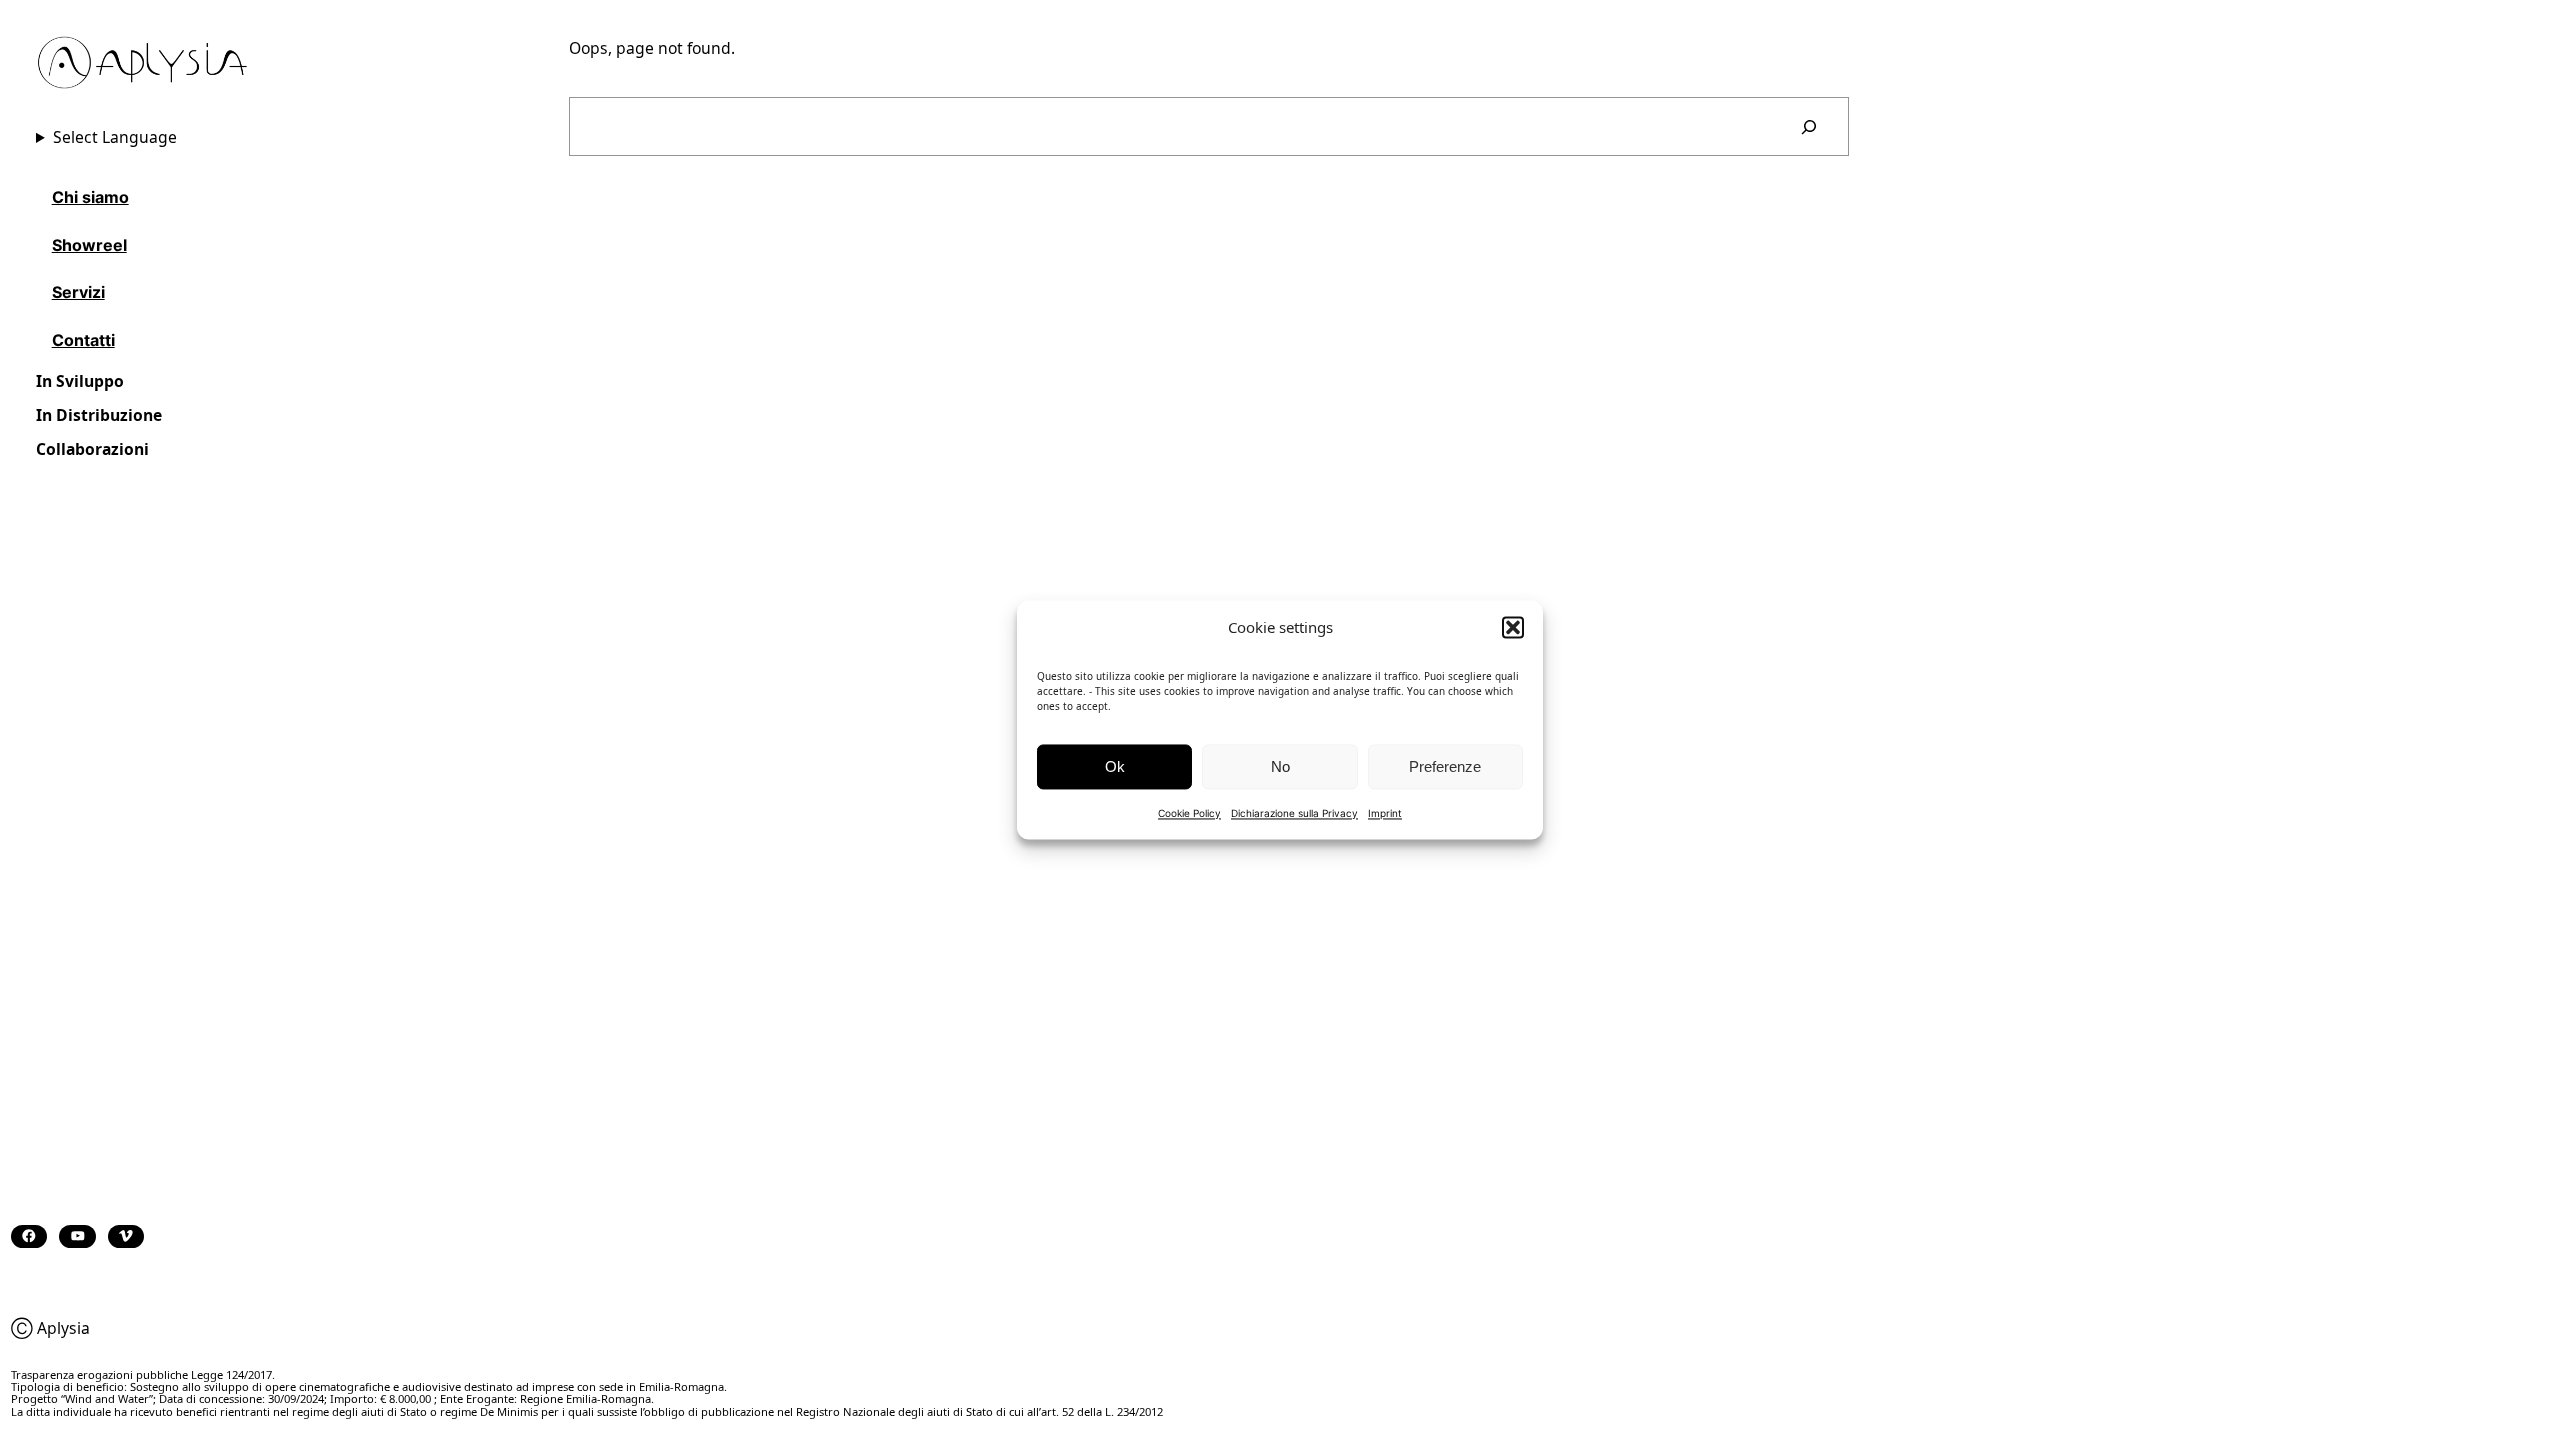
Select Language (115, 137)
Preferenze (1445, 766)
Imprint (1385, 813)
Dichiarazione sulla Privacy (1294, 813)
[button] (1513, 627)
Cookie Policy (1189, 813)
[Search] (1809, 126)
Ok (1115, 766)
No (1280, 766)
